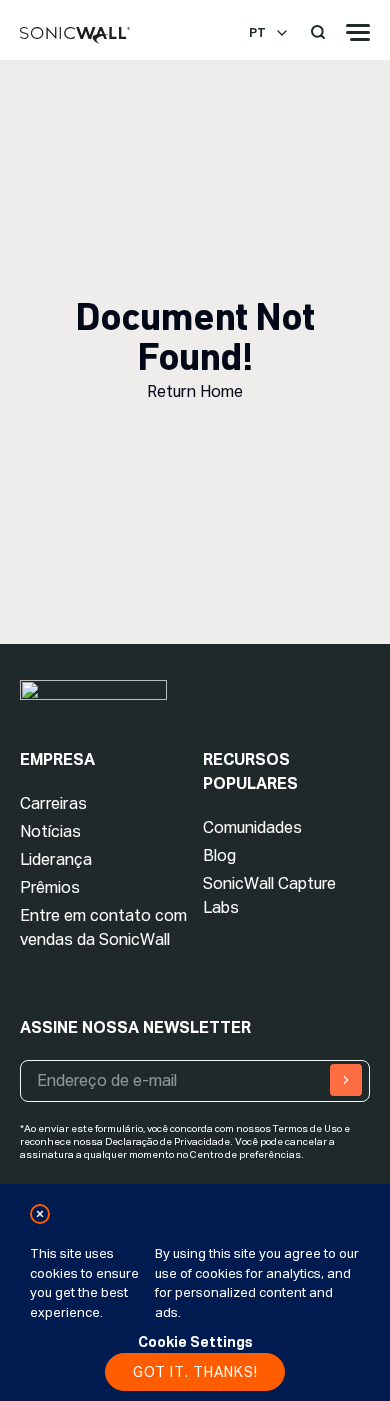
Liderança (56, 859)
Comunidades (252, 827)
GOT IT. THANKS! (195, 1372)
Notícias (50, 831)
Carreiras (53, 803)
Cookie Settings (195, 1342)
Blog (219, 855)
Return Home (195, 391)
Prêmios (50, 887)
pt (257, 33)
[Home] (75, 36)
